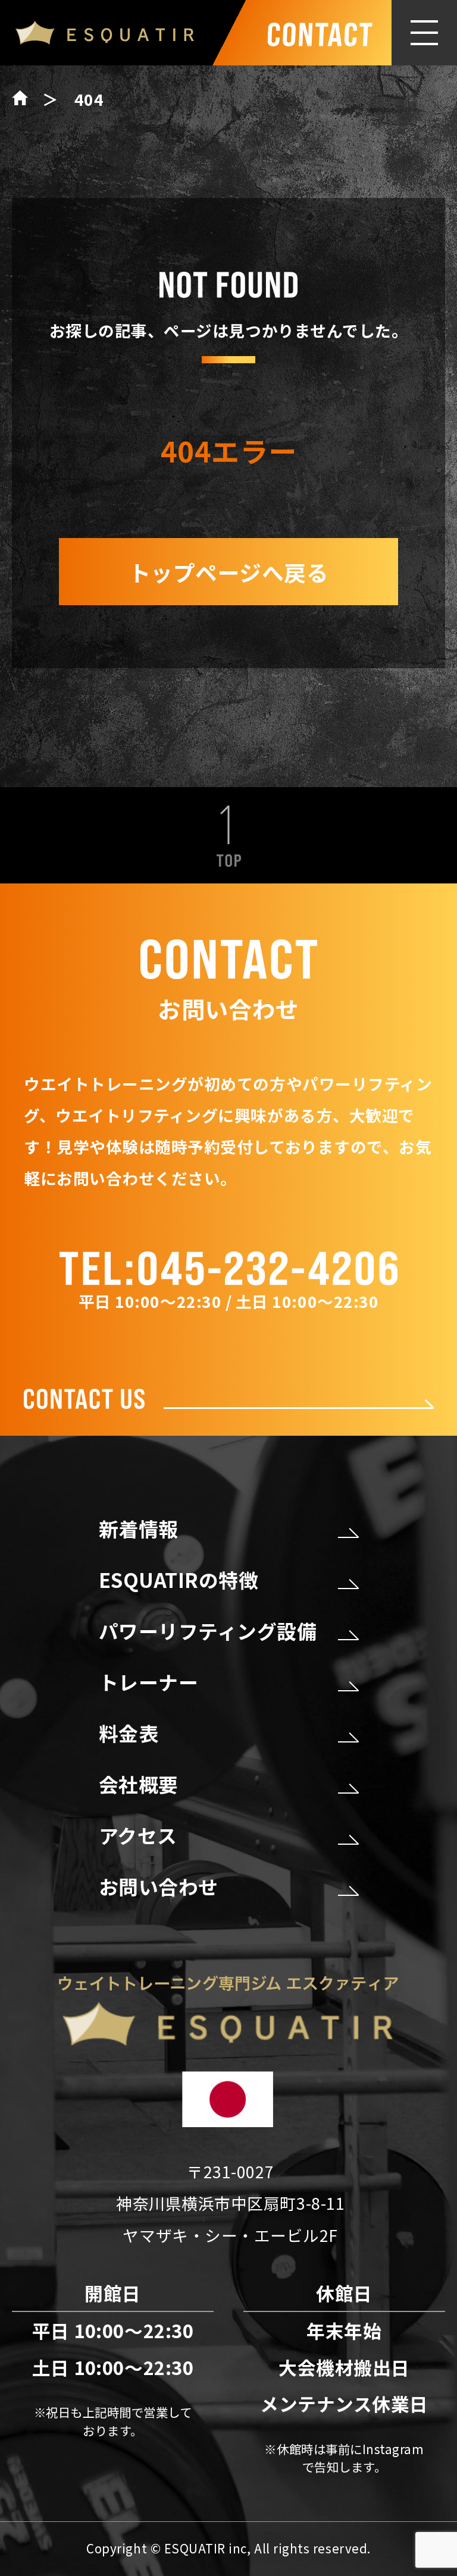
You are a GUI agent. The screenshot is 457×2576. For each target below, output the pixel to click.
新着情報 (139, 1528)
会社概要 (139, 1784)
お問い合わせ (159, 1886)
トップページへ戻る (229, 572)
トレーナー (149, 1682)
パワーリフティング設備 (208, 1631)
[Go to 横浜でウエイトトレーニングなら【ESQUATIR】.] (27, 99)
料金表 (129, 1733)
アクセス (138, 1835)
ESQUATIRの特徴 (179, 1580)
